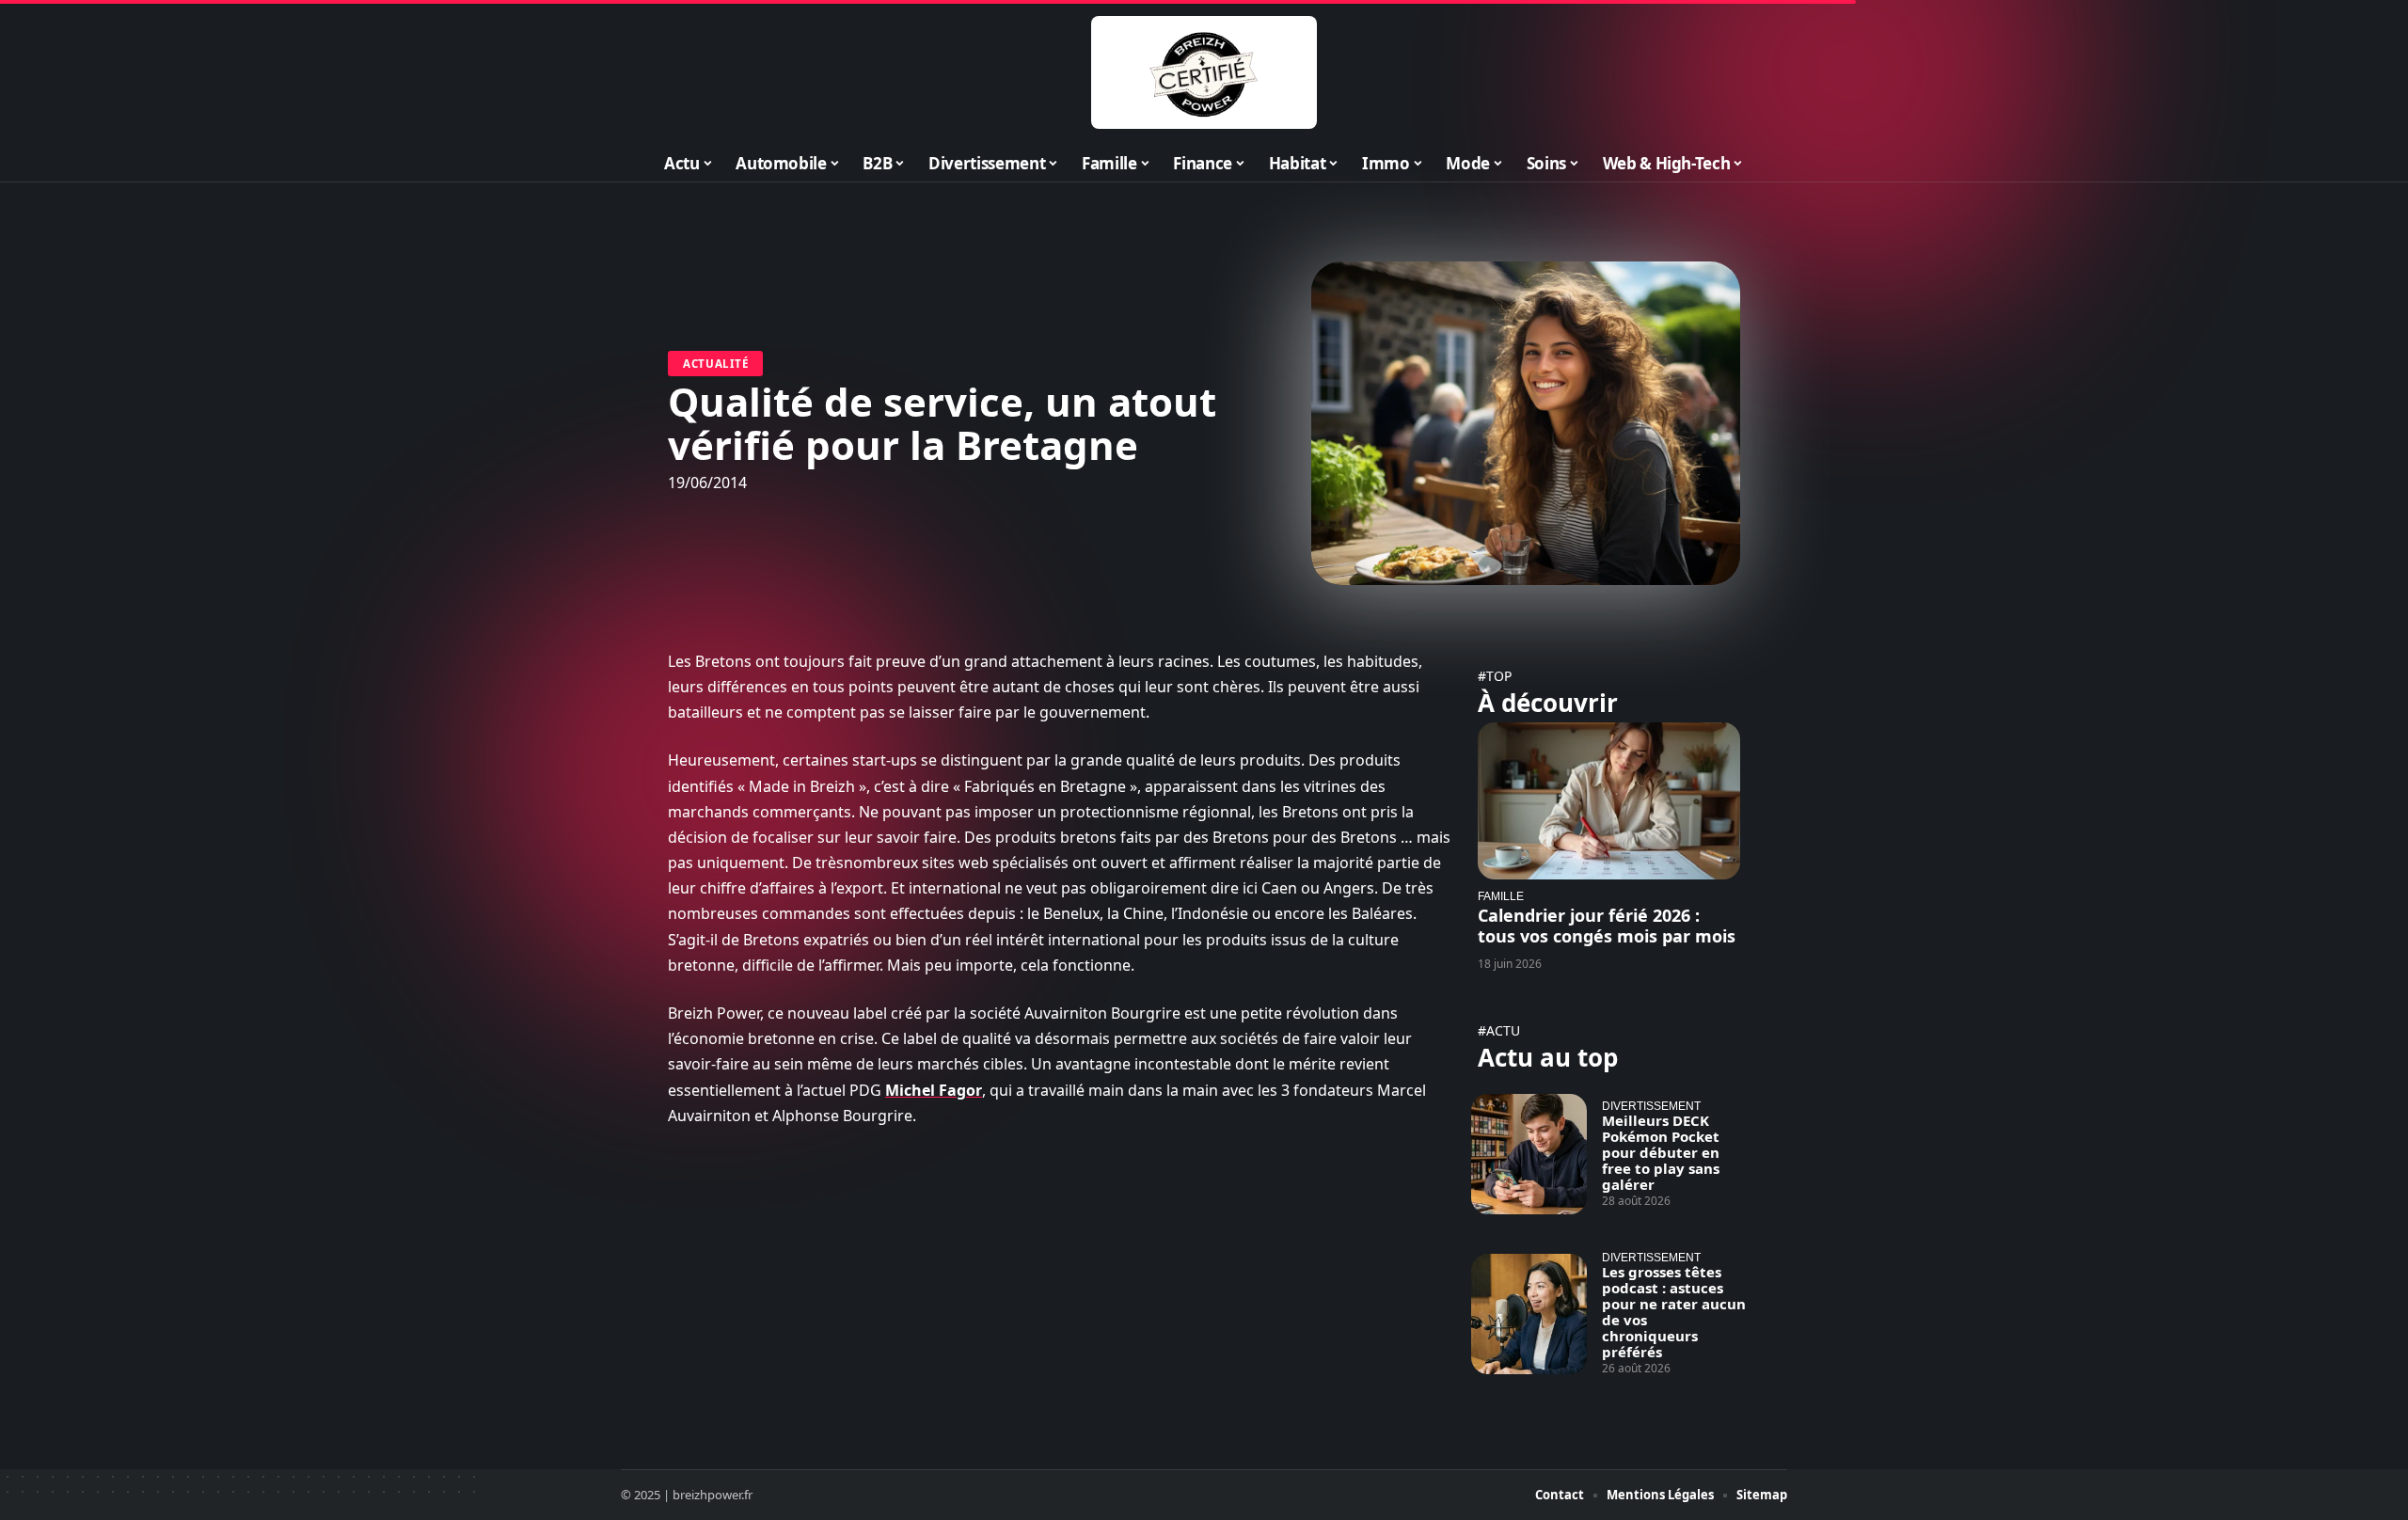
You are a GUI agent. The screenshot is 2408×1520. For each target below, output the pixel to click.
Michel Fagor (934, 1090)
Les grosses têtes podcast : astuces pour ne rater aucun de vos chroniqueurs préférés (1674, 1312)
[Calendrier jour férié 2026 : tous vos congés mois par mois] (1609, 801)
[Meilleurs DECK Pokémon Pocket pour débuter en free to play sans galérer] (1529, 1154)
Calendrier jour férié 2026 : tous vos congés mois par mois (1607, 926)
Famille (1501, 896)
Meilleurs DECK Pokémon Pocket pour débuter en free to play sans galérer (1661, 1152)
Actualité (715, 364)
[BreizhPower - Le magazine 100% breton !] (1204, 72)
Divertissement (1651, 1106)
